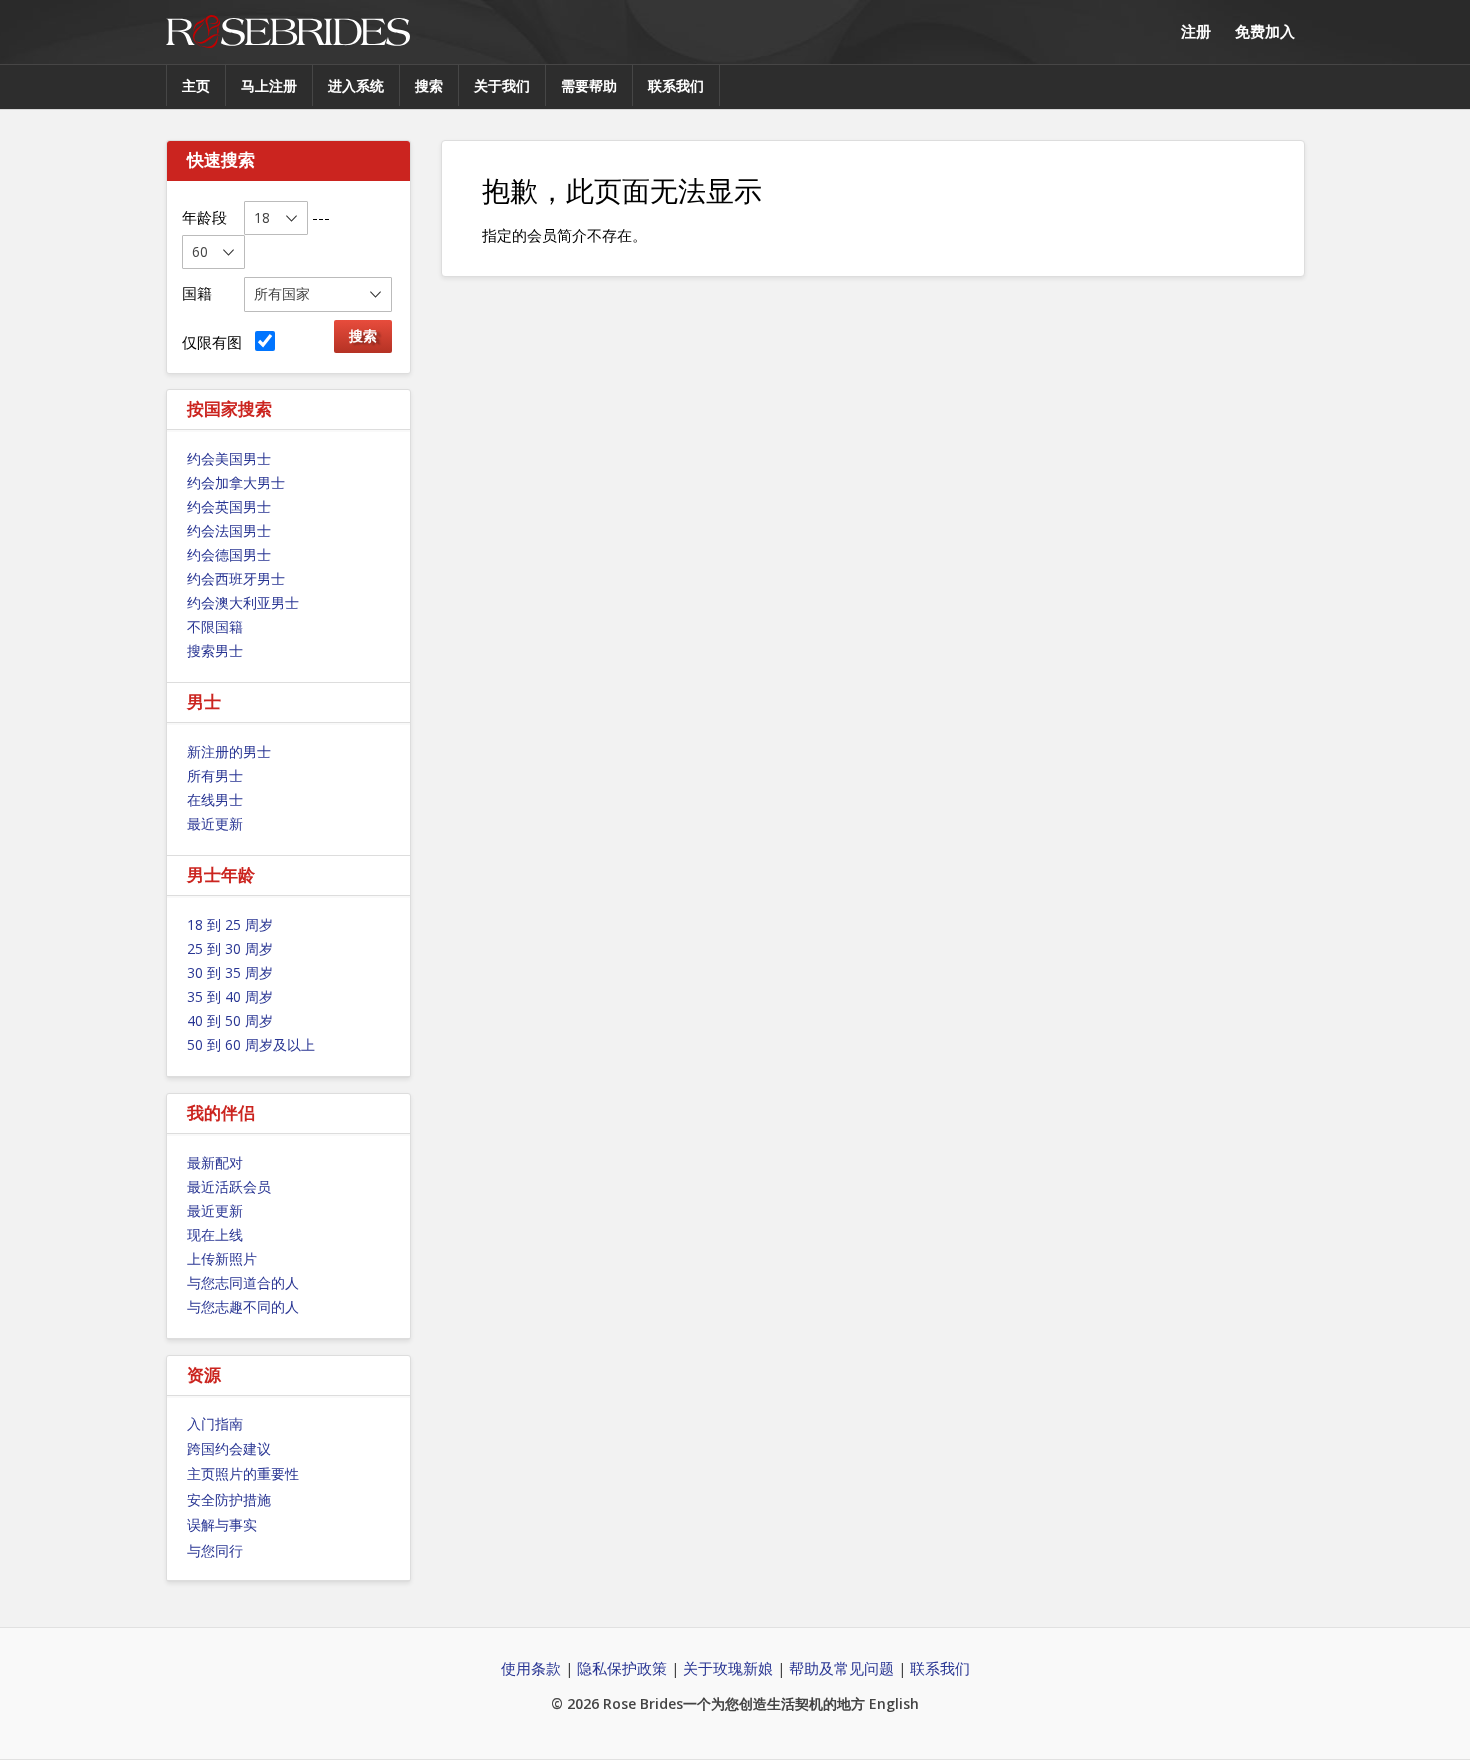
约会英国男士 (229, 506)
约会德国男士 (229, 554)
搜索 (429, 85)
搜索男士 (215, 650)
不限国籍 (215, 626)
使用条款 (531, 1668)
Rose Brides (288, 32)
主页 (196, 85)
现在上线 (215, 1234)
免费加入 (1265, 31)
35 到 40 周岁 (230, 996)
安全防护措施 (229, 1499)
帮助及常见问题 (841, 1668)
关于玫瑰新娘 (728, 1668)
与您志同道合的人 (243, 1282)
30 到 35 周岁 (230, 972)
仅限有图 (216, 342)
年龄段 (204, 217)
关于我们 (502, 85)
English (894, 1703)
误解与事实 (222, 1524)
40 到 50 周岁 (230, 1020)
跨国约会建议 (229, 1448)
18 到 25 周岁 (230, 924)
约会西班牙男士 (236, 578)
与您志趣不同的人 (243, 1306)
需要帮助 (589, 85)
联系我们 (676, 85)
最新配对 (215, 1162)
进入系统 (356, 85)
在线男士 (215, 799)
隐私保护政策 (622, 1668)
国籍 (197, 293)
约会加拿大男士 (236, 482)
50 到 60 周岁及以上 (251, 1044)
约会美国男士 (229, 458)
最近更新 (215, 823)
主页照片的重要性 (243, 1473)
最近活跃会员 (229, 1186)
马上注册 (269, 85)
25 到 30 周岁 (230, 948)
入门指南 (215, 1423)
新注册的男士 (229, 751)
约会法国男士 (229, 530)
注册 (1196, 31)
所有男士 (215, 775)
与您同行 (215, 1550)
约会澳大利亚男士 (243, 602)
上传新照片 (222, 1258)
